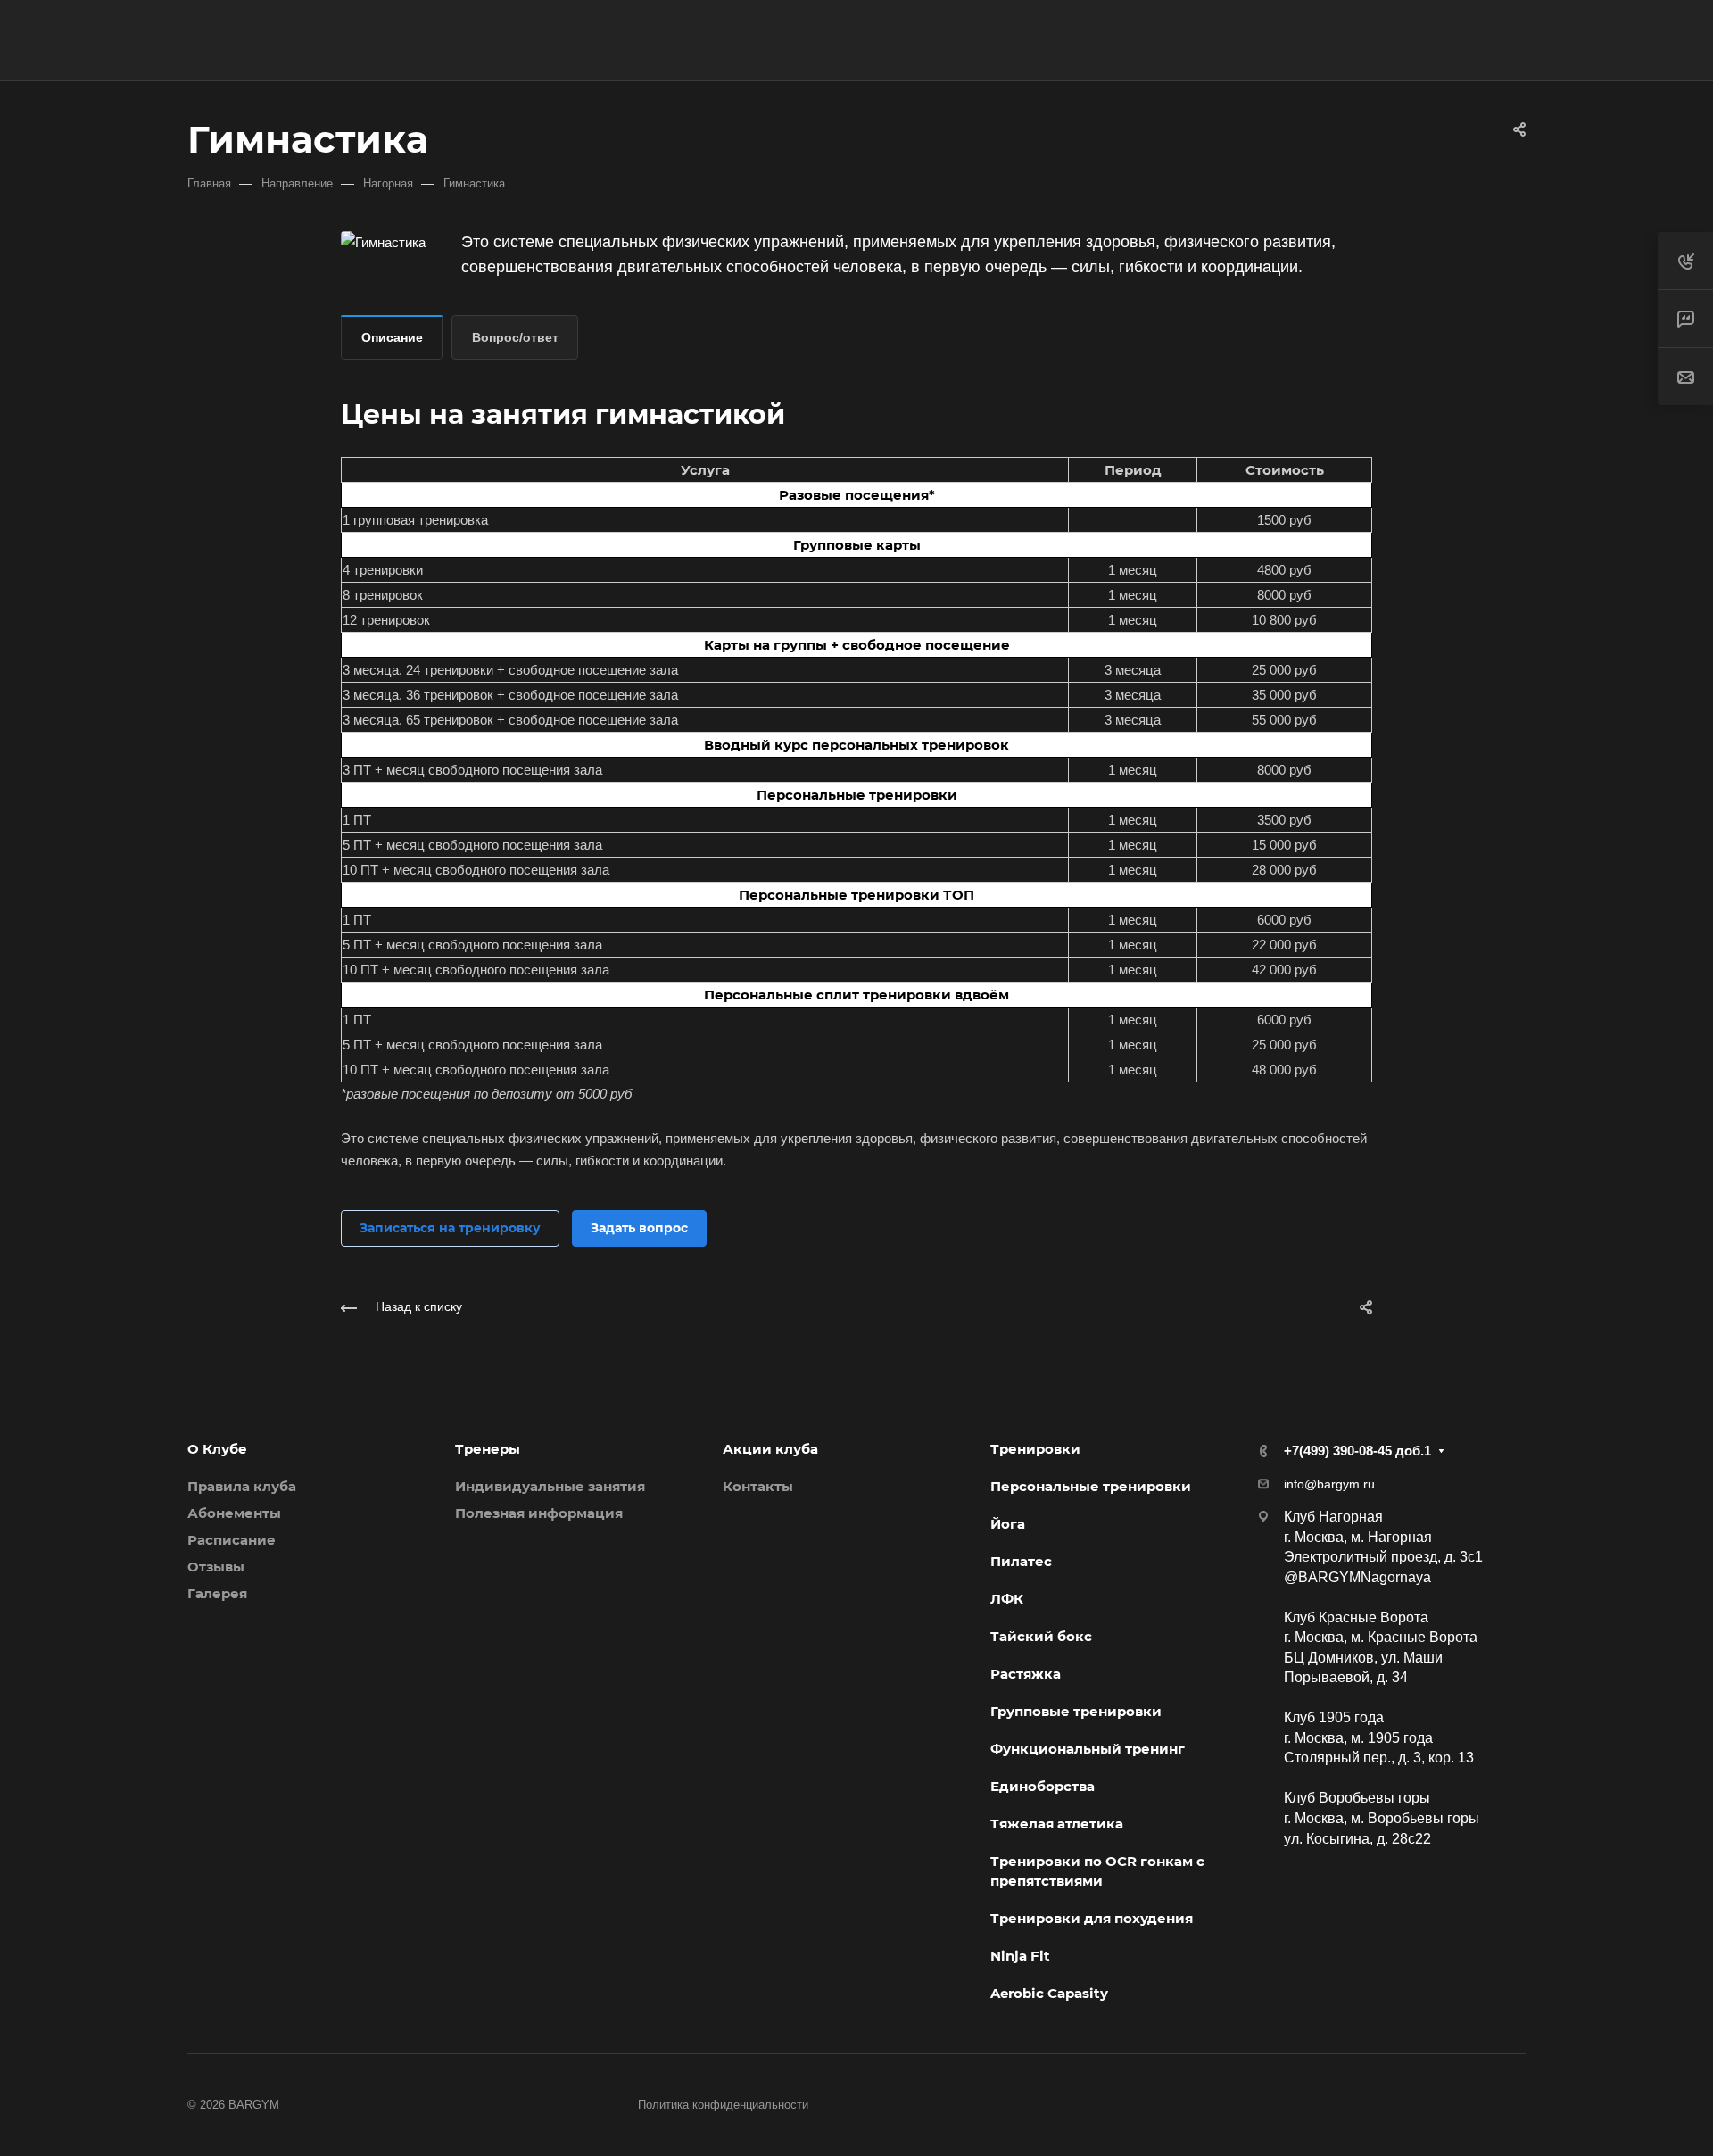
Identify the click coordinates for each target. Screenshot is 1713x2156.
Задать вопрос (639, 1228)
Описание (392, 337)
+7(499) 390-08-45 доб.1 (1389, 41)
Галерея (217, 1593)
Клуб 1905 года (1334, 1717)
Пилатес (1021, 1561)
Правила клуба (242, 1486)
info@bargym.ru (1329, 1484)
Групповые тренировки (1076, 1711)
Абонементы (234, 1513)
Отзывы (216, 1567)
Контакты (758, 1486)
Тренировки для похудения (1092, 1918)
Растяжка (1026, 1674)
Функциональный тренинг (1088, 1749)
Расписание (232, 1540)
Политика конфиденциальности (723, 2105)
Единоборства (1043, 1786)
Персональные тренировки (1091, 1486)
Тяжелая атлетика (1057, 1824)
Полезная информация (539, 1513)
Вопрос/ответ (515, 337)
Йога (1008, 1524)
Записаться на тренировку (450, 1228)
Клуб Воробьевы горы (1357, 1798)
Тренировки (1035, 1449)
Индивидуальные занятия (550, 1486)
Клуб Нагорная (1333, 1517)
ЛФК (1007, 1599)
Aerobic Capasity (1049, 1993)
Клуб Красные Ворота (1356, 1617)
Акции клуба (770, 1449)
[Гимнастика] (383, 240)
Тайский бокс (1041, 1636)
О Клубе (217, 1449)
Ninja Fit (1020, 1956)
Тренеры (488, 1449)
